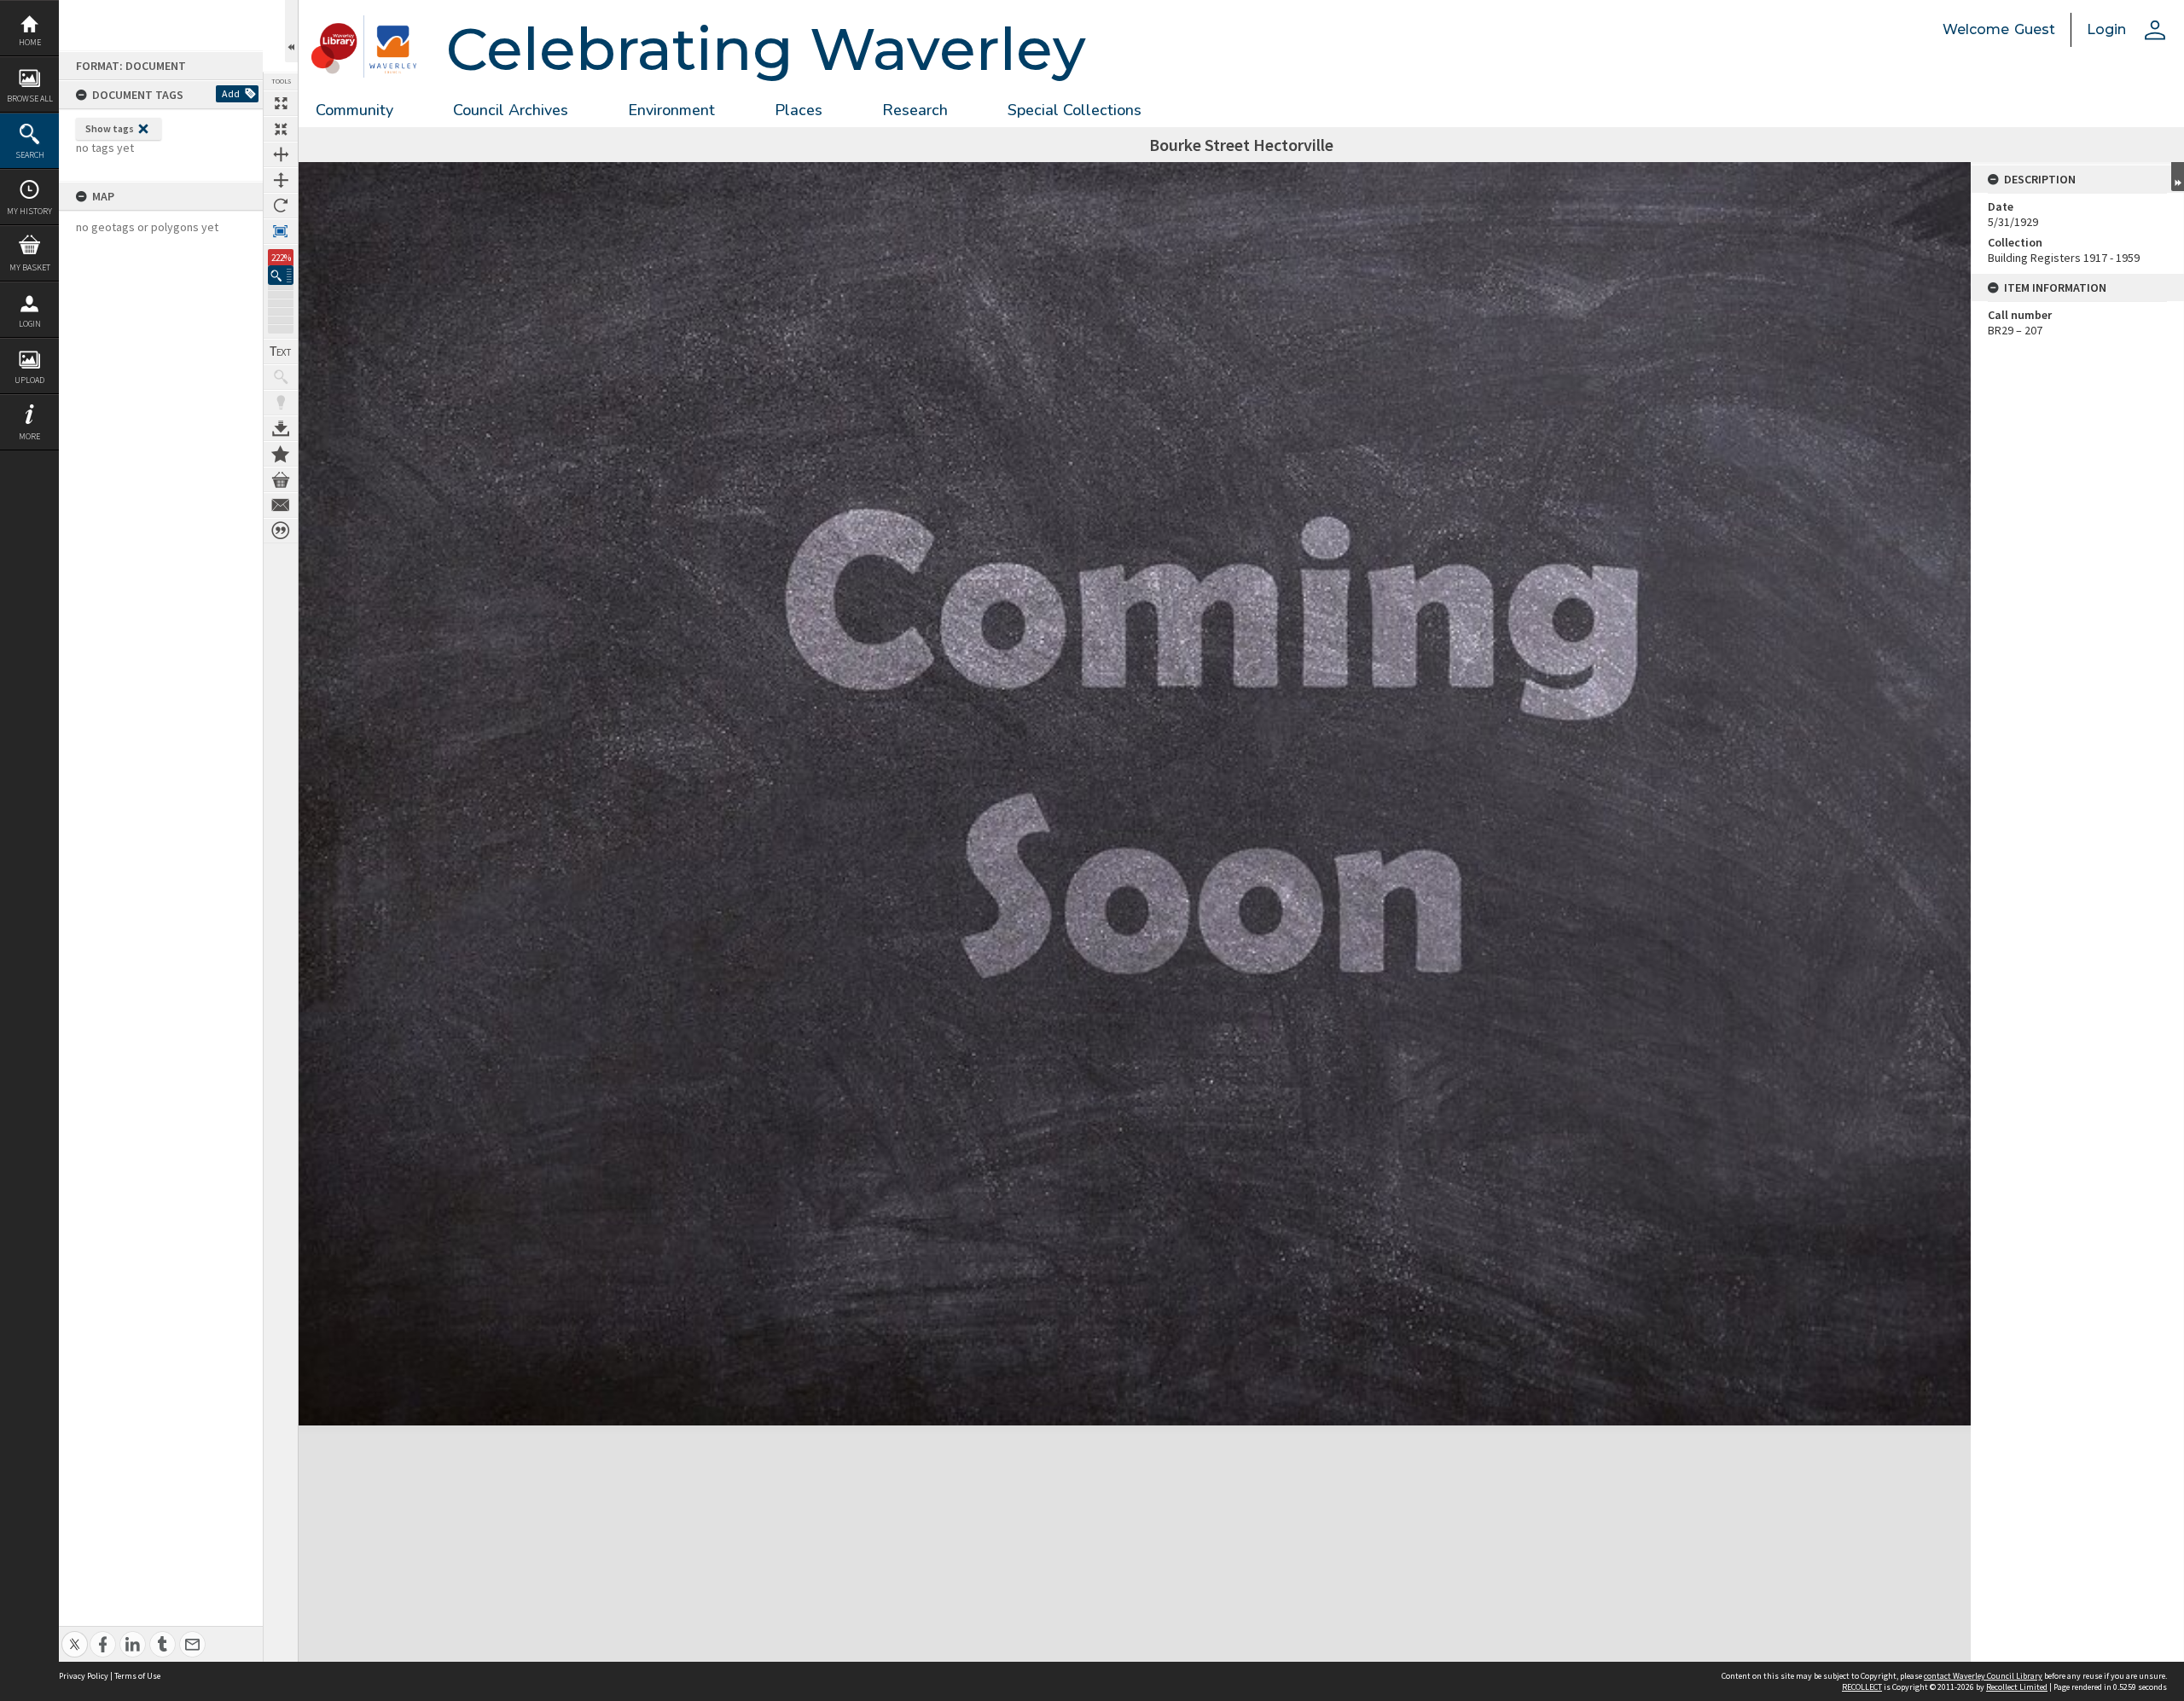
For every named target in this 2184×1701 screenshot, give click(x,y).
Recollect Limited (2017, 1687)
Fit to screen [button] (281, 129)
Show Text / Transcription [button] (281, 351)
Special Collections (1075, 110)
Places (799, 110)
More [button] (29, 436)
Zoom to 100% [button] (281, 231)
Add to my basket (281, 479)
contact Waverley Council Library (1983, 1676)
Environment (671, 110)
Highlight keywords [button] (281, 403)
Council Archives (511, 110)
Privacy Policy (84, 1676)
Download (281, 428)
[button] (281, 275)
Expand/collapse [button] (2178, 177)
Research (915, 110)
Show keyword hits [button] (281, 377)
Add (231, 93)
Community (354, 110)
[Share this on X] (75, 1635)
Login (30, 324)
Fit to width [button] (281, 154)
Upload (29, 380)
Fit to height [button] (281, 180)
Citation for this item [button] (281, 531)
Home (30, 42)
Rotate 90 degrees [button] (281, 206)
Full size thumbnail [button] (281, 103)
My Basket (30, 267)
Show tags (110, 128)
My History (29, 211)
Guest (2035, 29)
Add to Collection (281, 454)
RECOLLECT (1862, 1687)
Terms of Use (137, 1676)
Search (30, 155)
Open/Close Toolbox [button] (291, 31)
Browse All (30, 99)
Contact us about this (281, 505)
